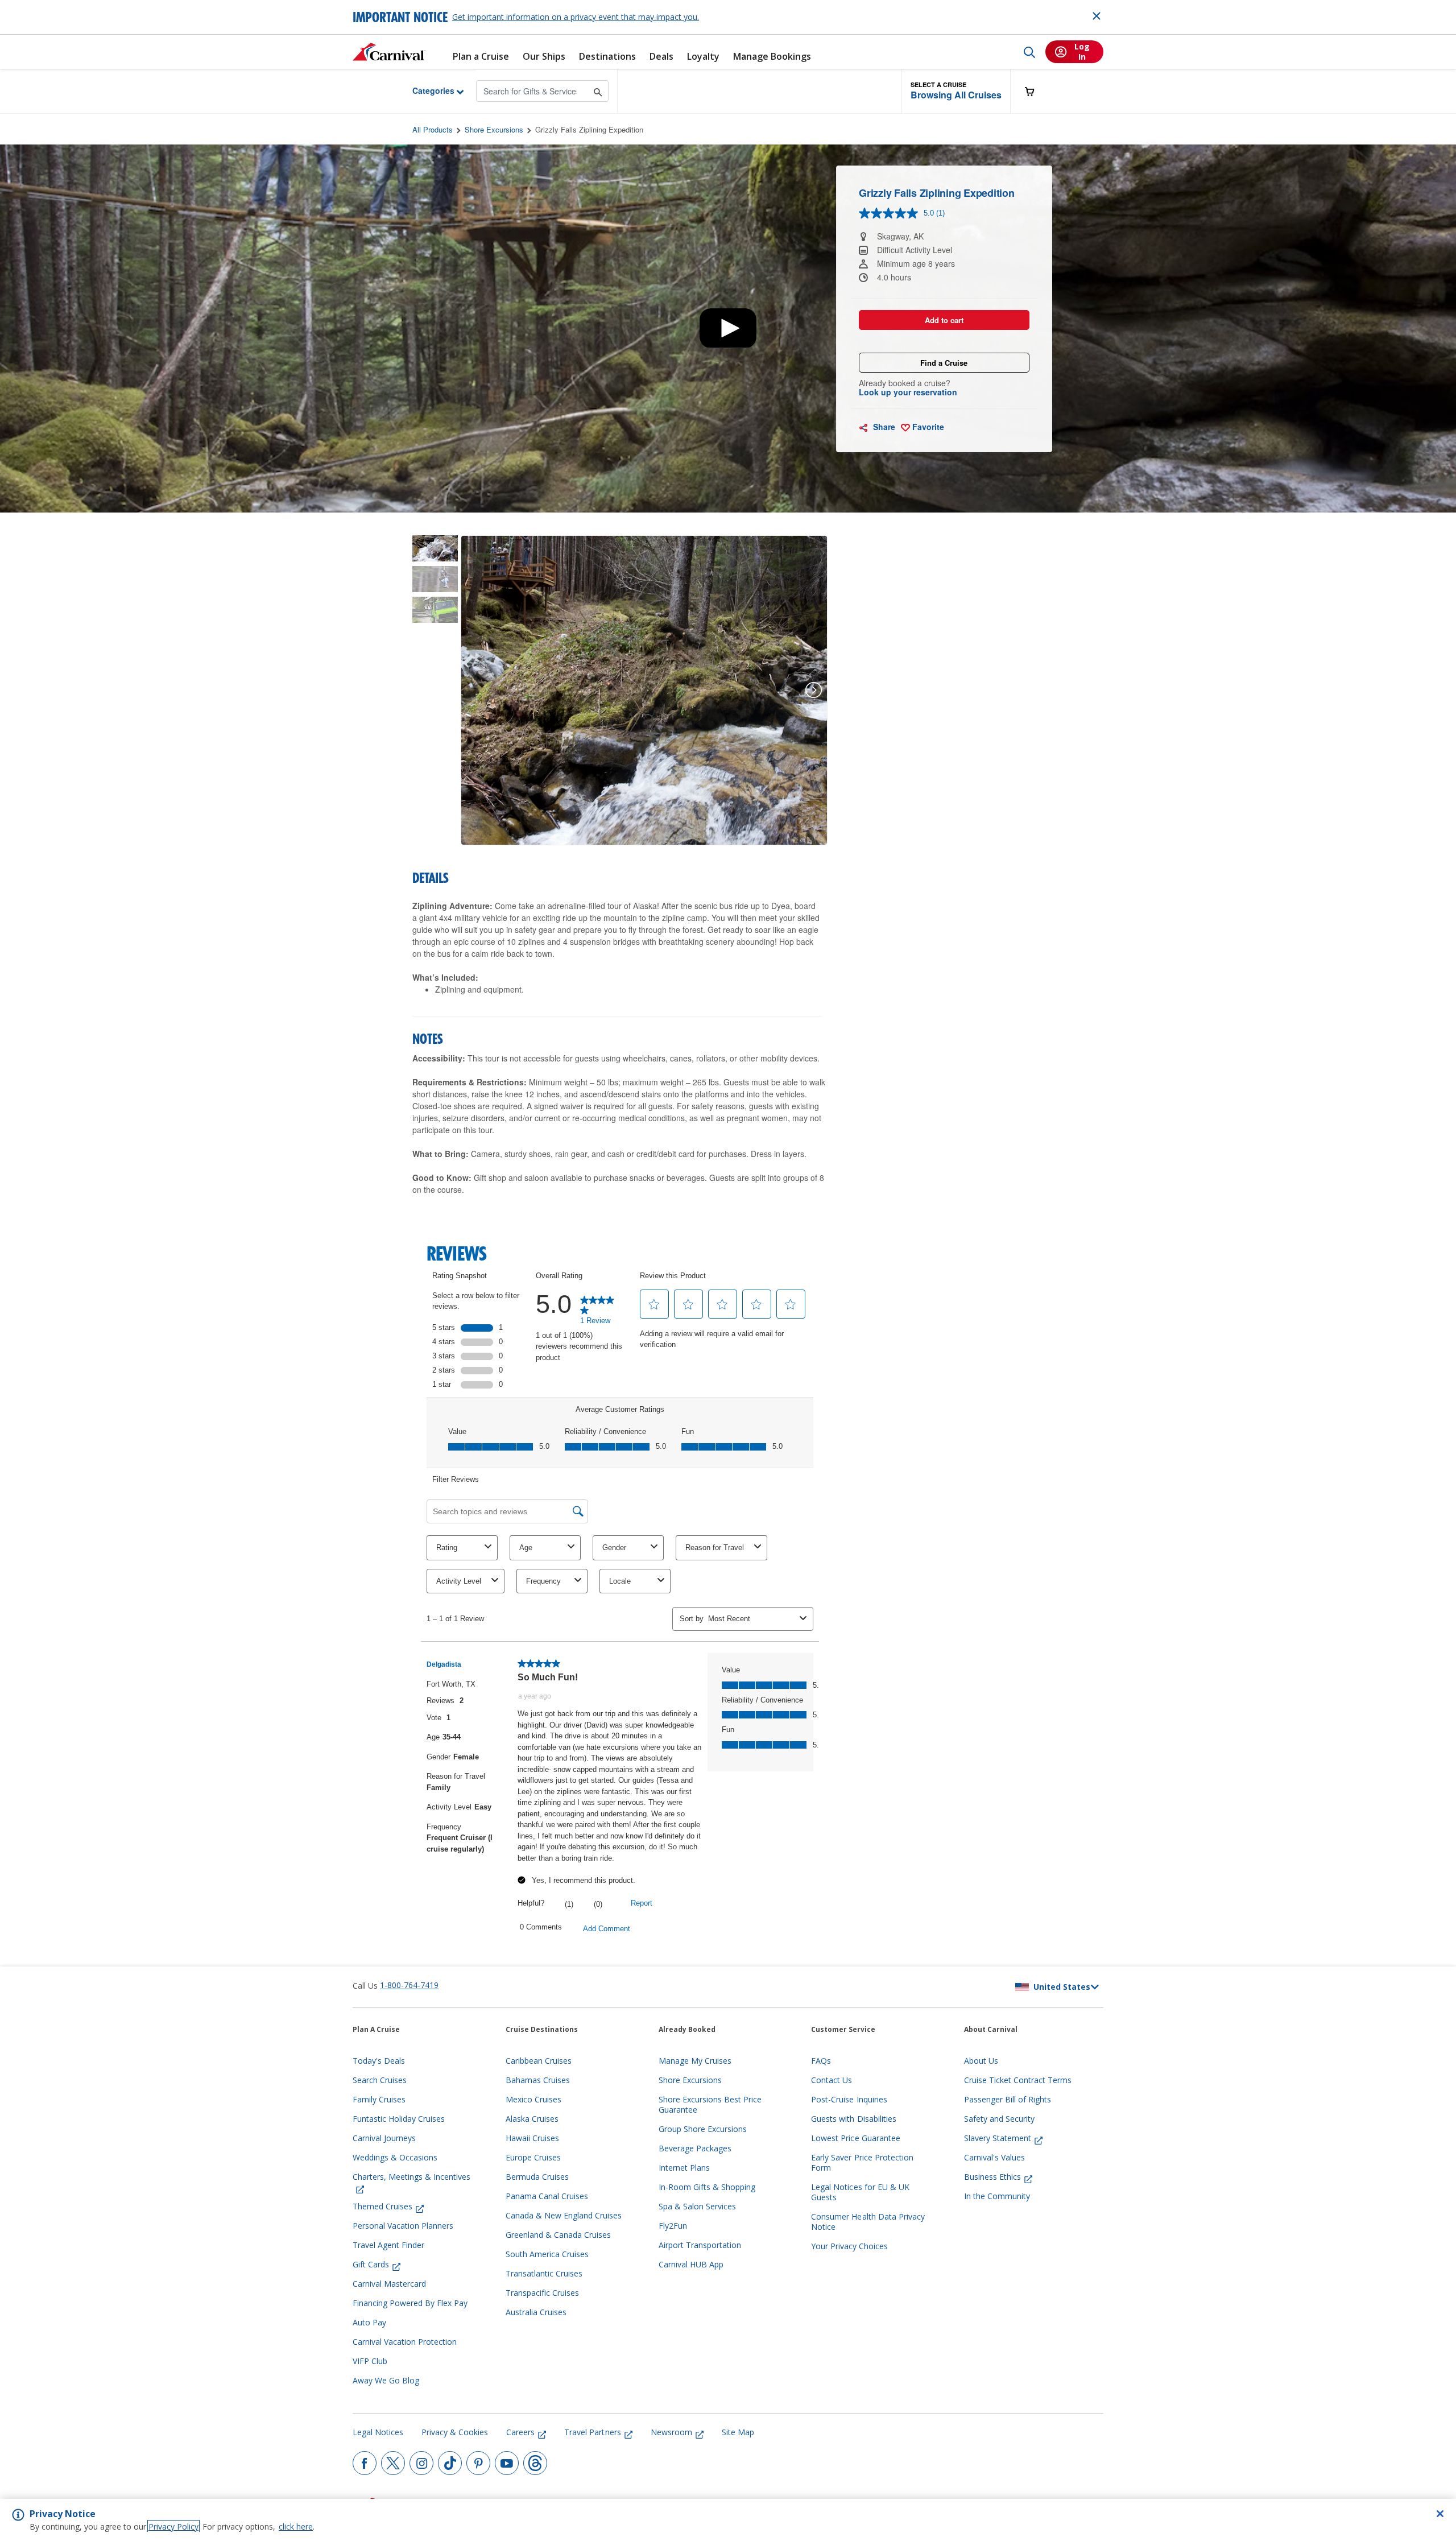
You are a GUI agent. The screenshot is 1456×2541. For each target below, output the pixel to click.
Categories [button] (425, 90)
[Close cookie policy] (1440, 2514)
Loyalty (703, 57)
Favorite (927, 427)
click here (296, 2526)
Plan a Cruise (481, 57)
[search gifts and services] (598, 91)
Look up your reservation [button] (908, 392)
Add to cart (944, 320)
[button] (956, 91)
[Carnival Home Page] (389, 52)
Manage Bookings (772, 57)
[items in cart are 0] (1036, 91)
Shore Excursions (494, 129)
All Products (433, 129)
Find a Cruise (944, 363)
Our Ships (544, 57)
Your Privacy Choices (849, 2246)
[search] (1029, 52)
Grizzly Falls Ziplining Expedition (589, 129)
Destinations (607, 57)
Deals (661, 57)
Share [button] (883, 427)
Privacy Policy (173, 2526)
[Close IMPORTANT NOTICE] (1097, 16)
